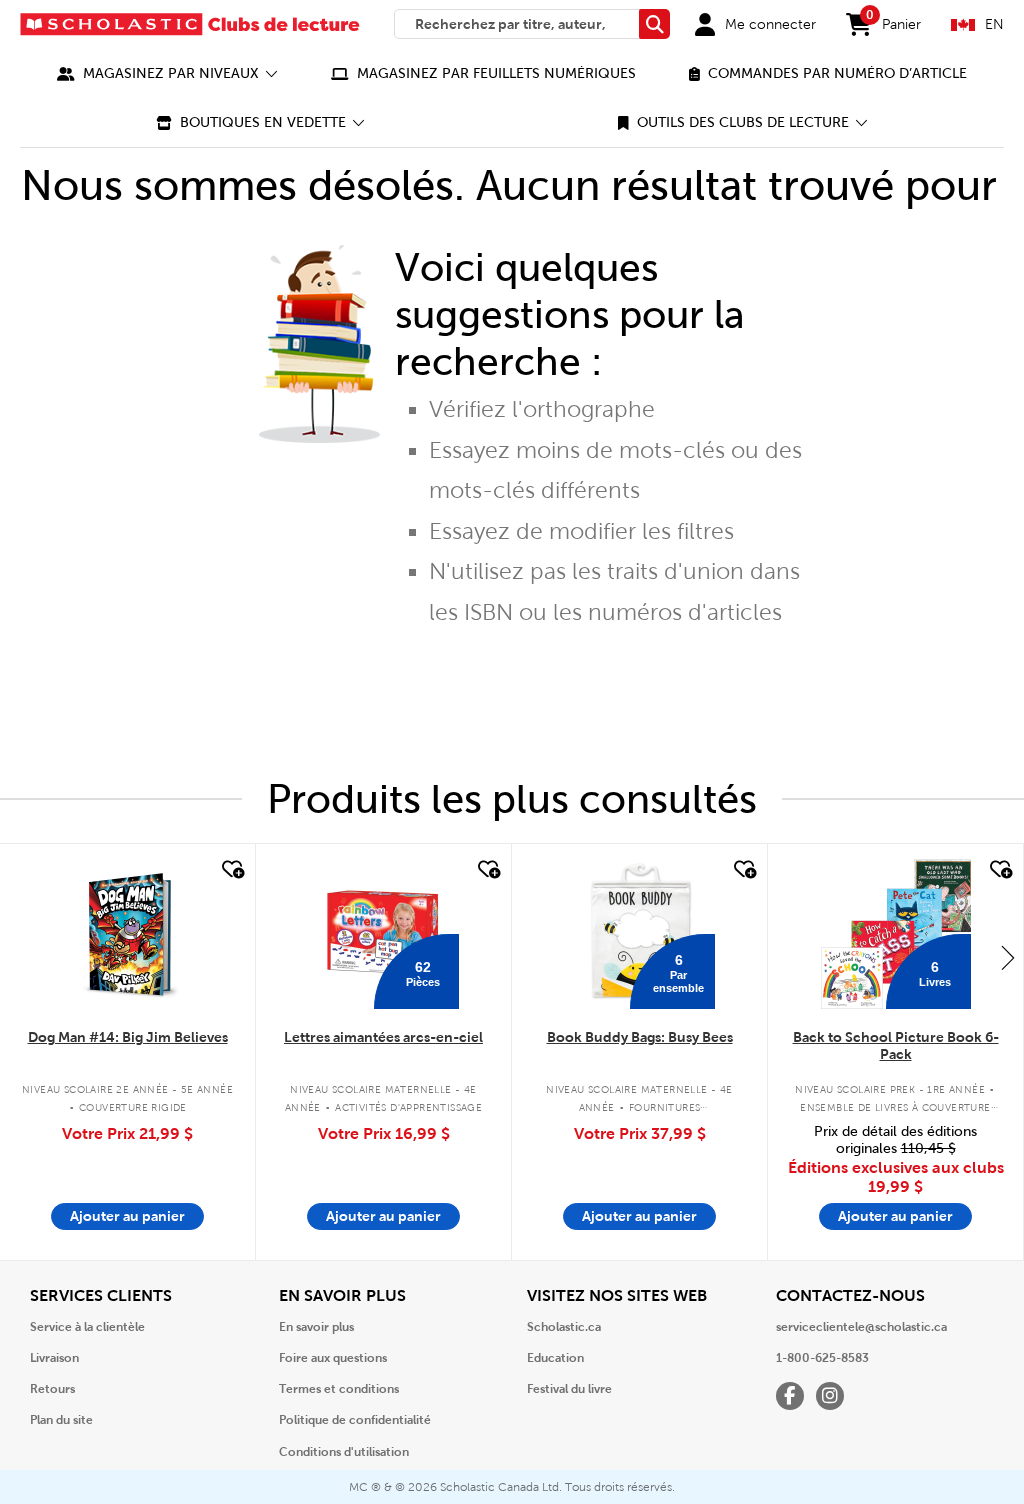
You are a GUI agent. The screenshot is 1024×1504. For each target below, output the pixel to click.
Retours (52, 1389)
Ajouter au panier (127, 1216)
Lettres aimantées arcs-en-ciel (383, 1037)
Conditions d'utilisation (344, 1452)
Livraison (54, 1358)
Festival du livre (569, 1389)
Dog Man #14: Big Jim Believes (128, 1037)
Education (555, 1358)
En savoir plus (316, 1327)
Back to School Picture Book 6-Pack (896, 1045)
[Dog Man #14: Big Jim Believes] (127, 934)
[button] (167, 73)
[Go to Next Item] (1008, 957)
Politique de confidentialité (355, 1420)
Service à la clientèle (87, 1327)
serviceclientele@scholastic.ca (861, 1327)
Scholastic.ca (564, 1327)
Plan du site (61, 1420)
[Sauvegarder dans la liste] (231, 870)
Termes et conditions (339, 1389)
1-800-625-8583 (822, 1358)
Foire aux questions (333, 1358)
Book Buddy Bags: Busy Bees (640, 1037)
